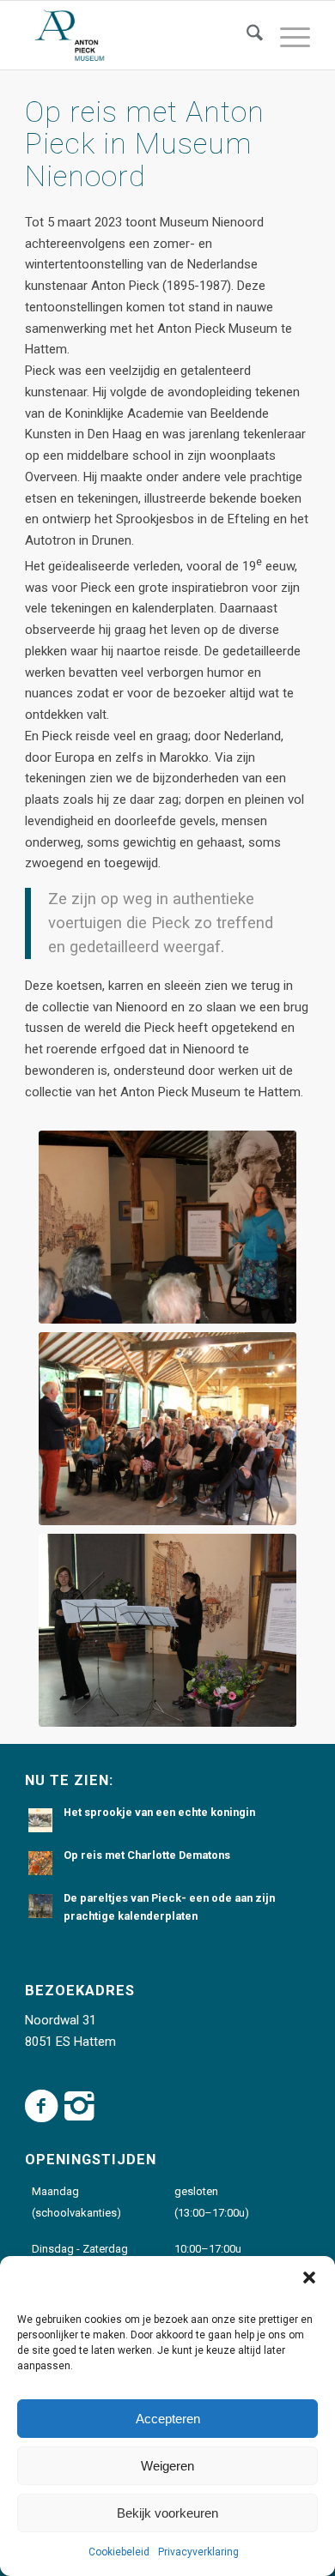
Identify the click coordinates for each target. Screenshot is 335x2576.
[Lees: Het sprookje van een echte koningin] (40, 1820)
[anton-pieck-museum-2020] (139, 35)
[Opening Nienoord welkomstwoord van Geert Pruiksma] (167, 1429)
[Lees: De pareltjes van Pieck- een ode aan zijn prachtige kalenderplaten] (40, 1906)
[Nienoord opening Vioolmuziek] (167, 1630)
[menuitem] (246, 35)
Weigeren (167, 2466)
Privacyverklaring (198, 2552)
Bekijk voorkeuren (167, 2513)
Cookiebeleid (119, 2552)
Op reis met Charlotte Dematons (147, 1855)
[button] (309, 2277)
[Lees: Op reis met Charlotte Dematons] (40, 1863)
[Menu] (286, 35)
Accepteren (168, 2419)
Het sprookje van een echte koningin (159, 1812)
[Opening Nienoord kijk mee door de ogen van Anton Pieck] (167, 1227)
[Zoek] (246, 35)
